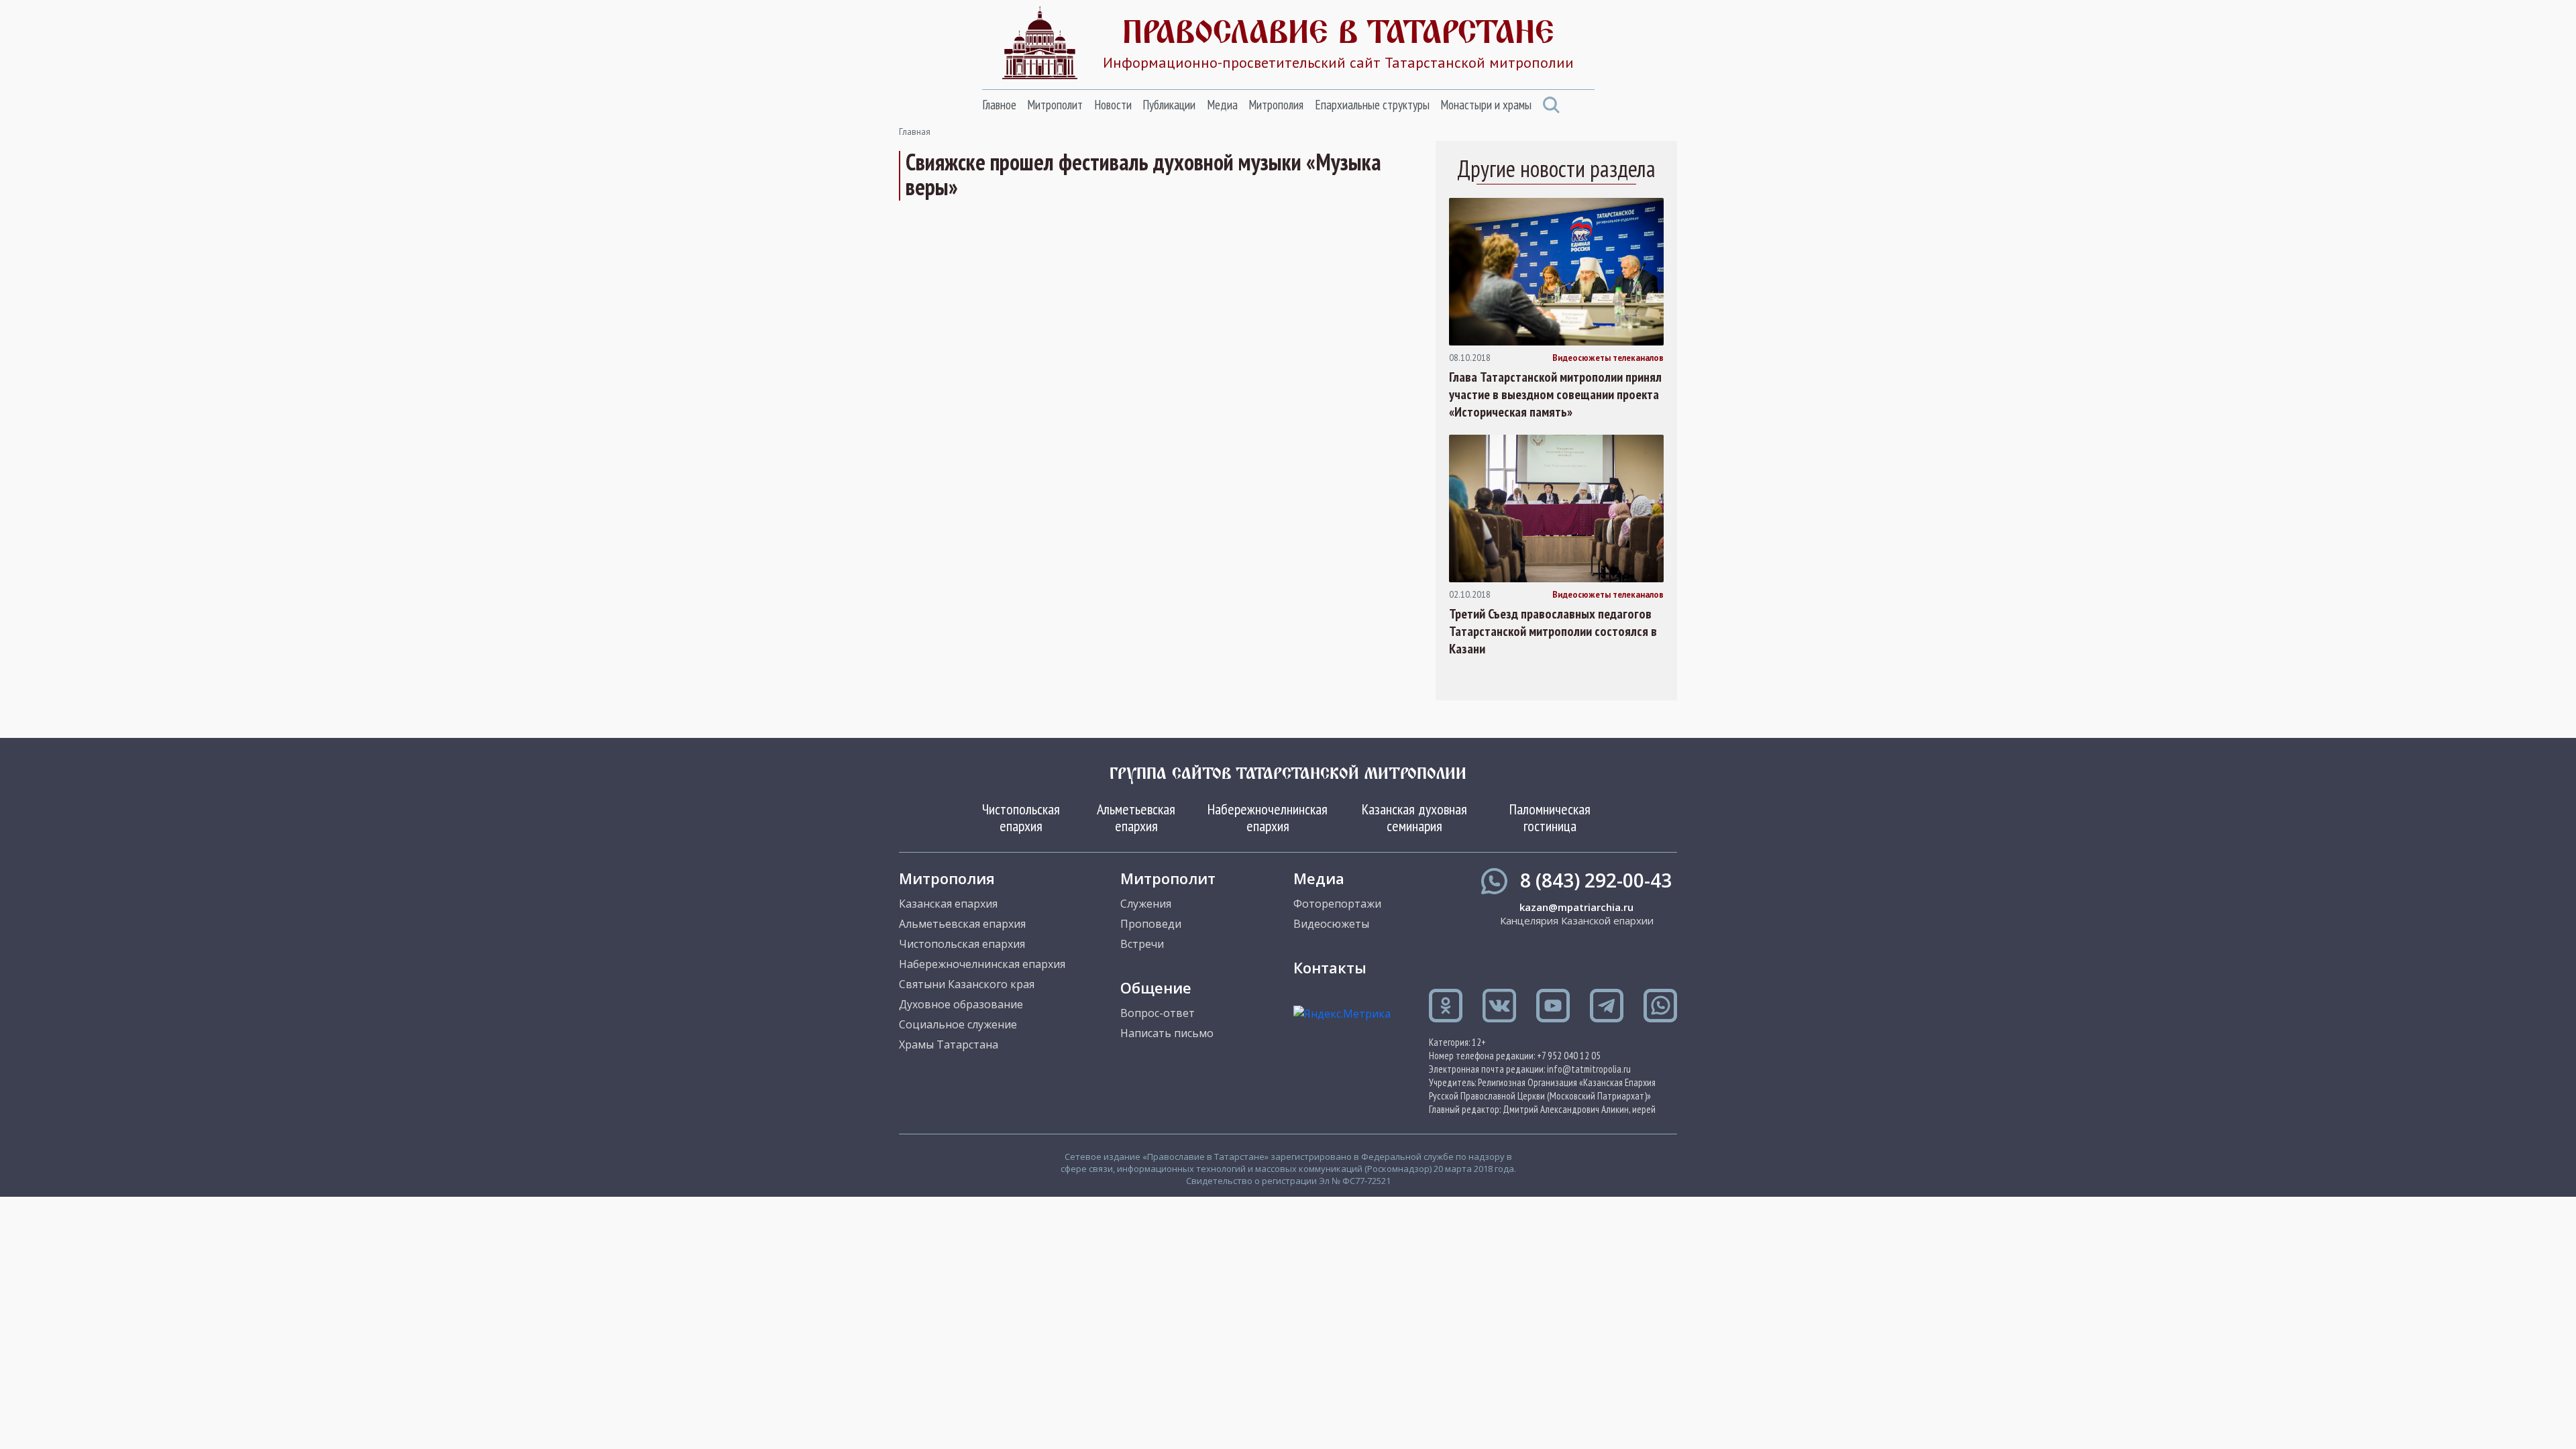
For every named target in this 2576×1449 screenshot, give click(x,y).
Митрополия (1276, 105)
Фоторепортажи (1337, 904)
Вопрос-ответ (1158, 1013)
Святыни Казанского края (967, 984)
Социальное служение (958, 1024)
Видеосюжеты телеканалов (1608, 358)
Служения (1146, 904)
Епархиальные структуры (1372, 105)
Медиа (1222, 105)
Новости (1113, 105)
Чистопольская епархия (1021, 817)
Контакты (1330, 967)
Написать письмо (1167, 1033)
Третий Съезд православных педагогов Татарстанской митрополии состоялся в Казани (1553, 631)
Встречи (1142, 944)
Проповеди (1151, 924)
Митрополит (1055, 105)
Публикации (1169, 105)
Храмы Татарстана (949, 1044)
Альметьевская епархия (1136, 817)
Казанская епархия (948, 904)
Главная (915, 132)
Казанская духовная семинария (1414, 817)
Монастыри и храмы (1486, 105)
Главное (999, 105)
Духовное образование (961, 1004)
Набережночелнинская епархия (1268, 817)
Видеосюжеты (1331, 924)
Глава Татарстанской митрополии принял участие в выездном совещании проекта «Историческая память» (1555, 394)
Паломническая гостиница (1550, 817)
